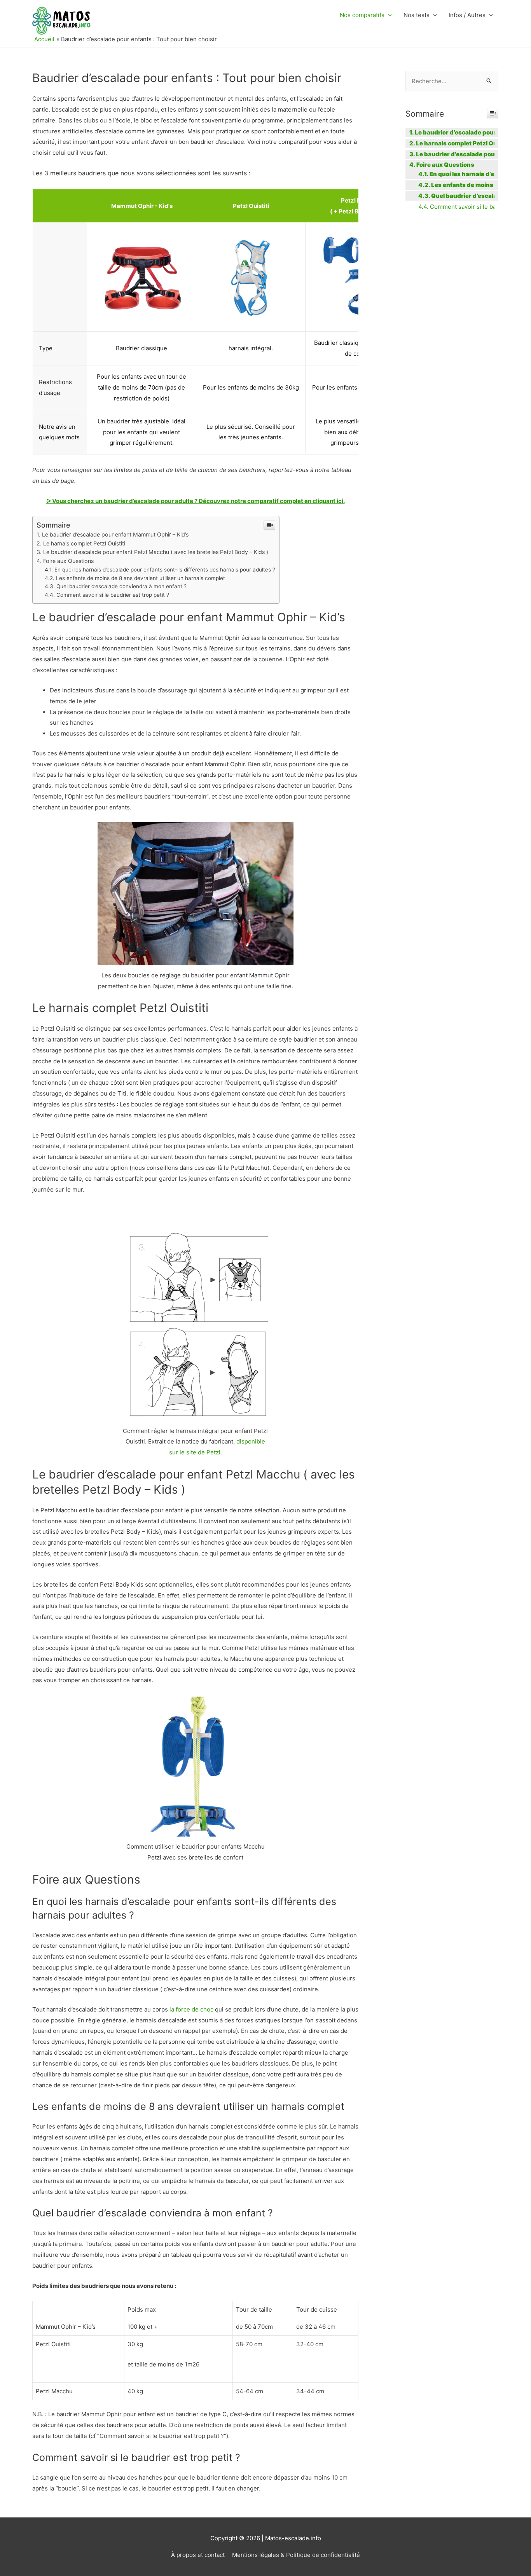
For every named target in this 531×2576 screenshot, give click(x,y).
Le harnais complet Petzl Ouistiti (84, 543)
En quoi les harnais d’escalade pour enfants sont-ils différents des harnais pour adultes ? (165, 570)
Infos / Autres (467, 15)
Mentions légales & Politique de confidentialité (296, 2555)
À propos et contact (198, 2555)
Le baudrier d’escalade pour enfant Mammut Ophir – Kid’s (115, 534)
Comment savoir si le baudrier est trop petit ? (113, 595)
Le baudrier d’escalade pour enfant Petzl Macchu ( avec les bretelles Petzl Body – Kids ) (156, 552)
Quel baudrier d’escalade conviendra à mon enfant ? (121, 586)
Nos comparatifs (362, 15)
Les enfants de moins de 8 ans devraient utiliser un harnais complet (141, 578)
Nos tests (417, 15)
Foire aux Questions (68, 561)
